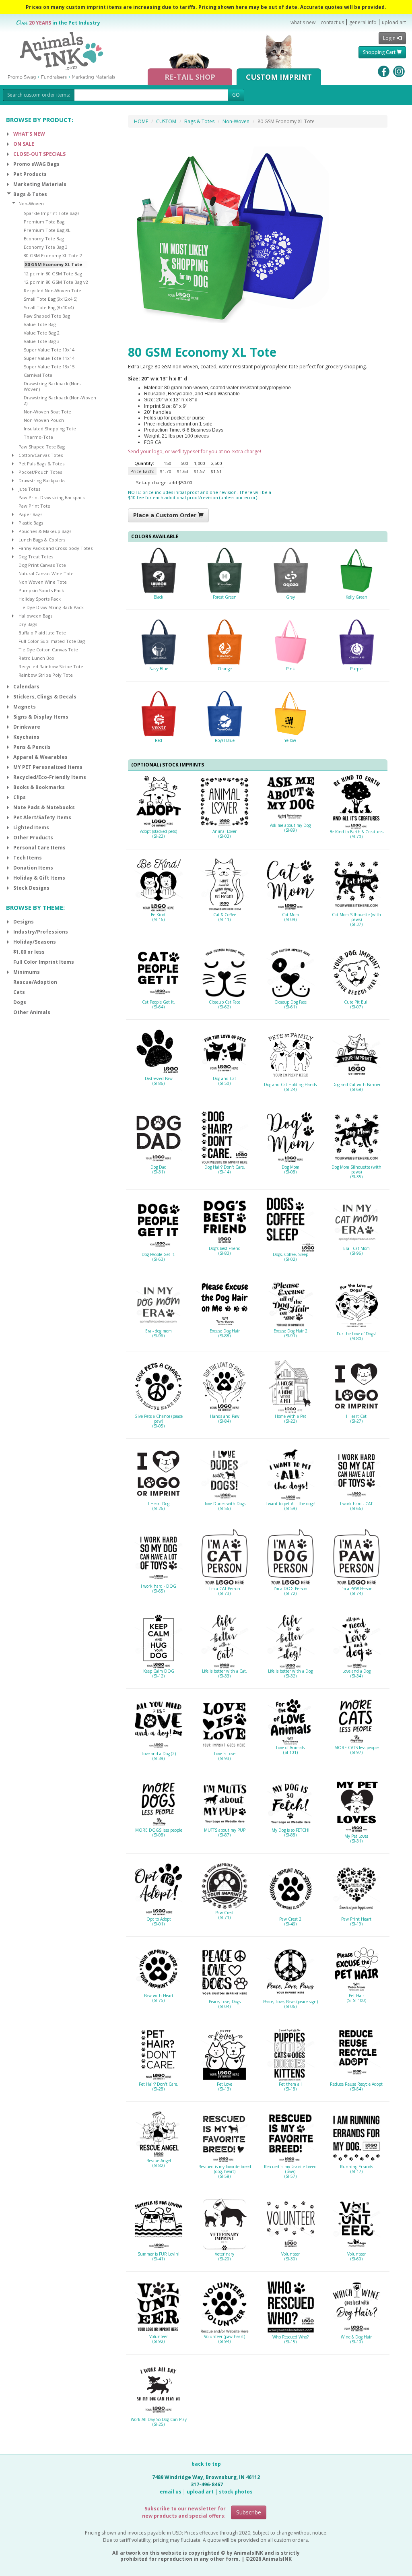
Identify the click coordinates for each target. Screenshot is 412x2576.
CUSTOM (166, 121)
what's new (303, 22)
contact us (332, 22)
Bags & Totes (199, 121)
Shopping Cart (380, 52)
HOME (141, 121)
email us (171, 2492)
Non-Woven (236, 121)
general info (363, 22)
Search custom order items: (39, 95)
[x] (8, 134)
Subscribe (249, 2512)
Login (390, 38)
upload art (394, 22)
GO (236, 95)
